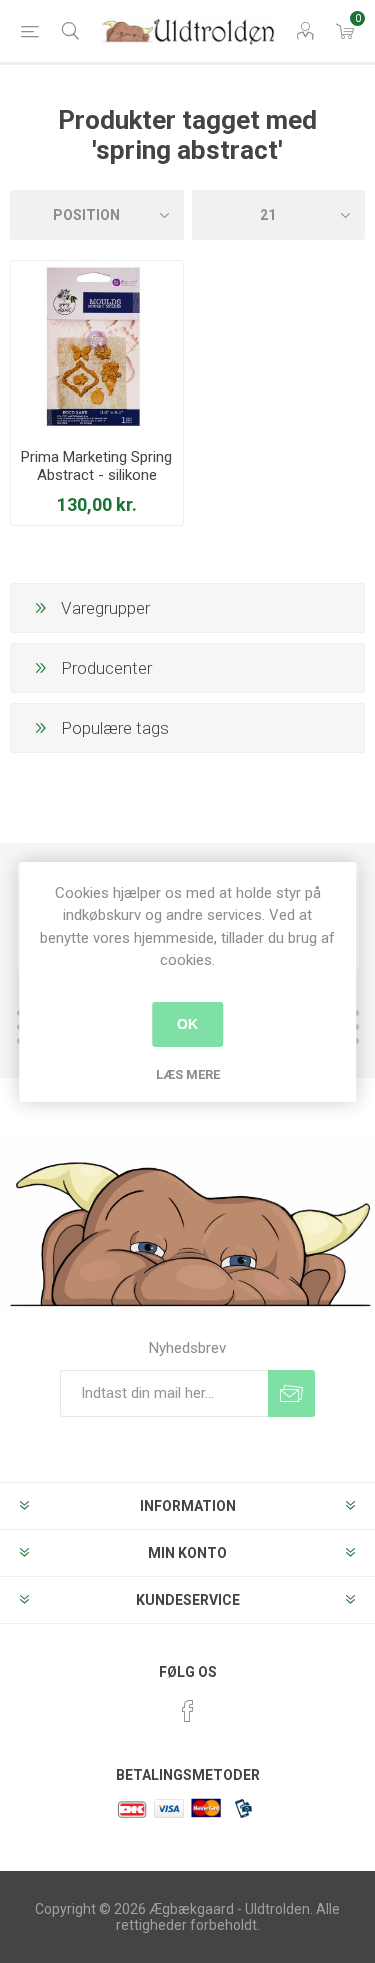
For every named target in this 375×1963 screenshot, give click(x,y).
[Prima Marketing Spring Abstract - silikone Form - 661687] (97, 347)
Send (291, 1393)
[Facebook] (188, 1711)
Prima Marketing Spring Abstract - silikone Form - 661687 (96, 475)
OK (187, 1024)
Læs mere (188, 1074)
